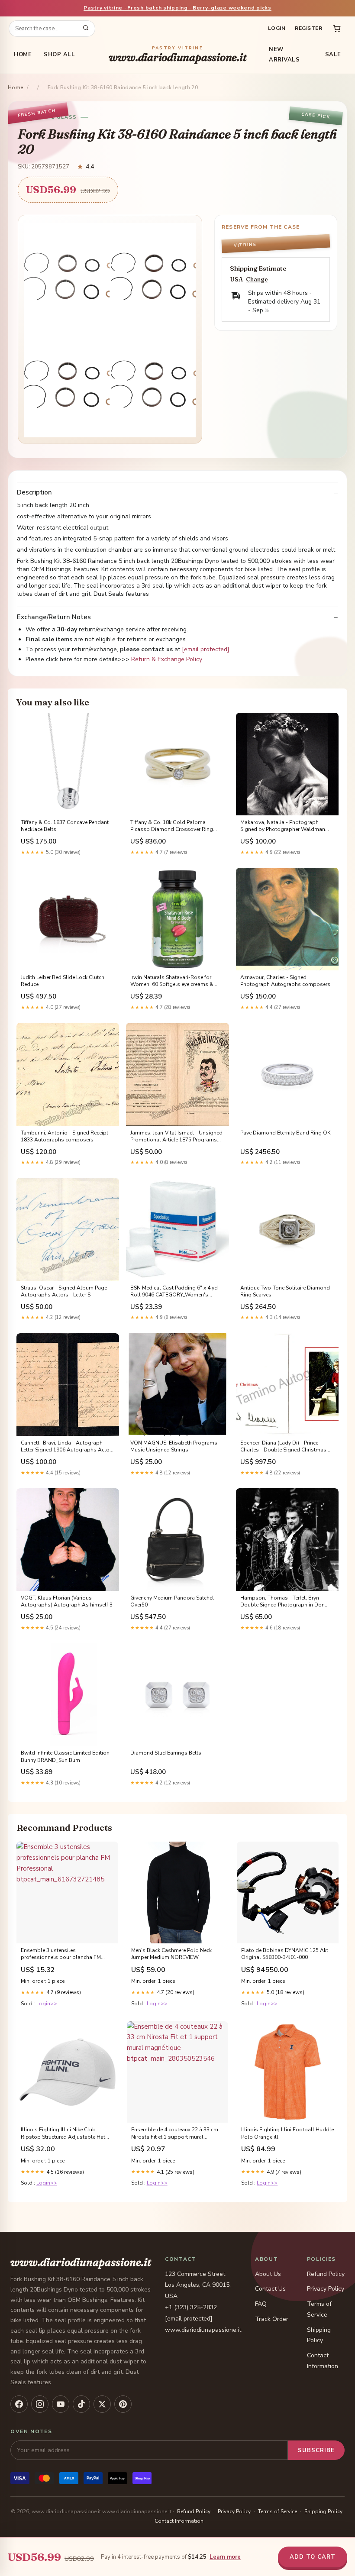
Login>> (47, 2004)
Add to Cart (313, 2557)
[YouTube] (61, 2404)
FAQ (261, 2304)
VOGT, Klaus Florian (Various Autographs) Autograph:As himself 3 (67, 1601)
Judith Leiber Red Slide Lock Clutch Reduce (63, 981)
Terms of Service (278, 2511)
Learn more (225, 2557)
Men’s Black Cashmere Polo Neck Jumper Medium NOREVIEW (171, 1954)
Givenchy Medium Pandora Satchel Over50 (172, 1601)
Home (23, 55)
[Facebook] (19, 2404)
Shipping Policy (323, 2511)
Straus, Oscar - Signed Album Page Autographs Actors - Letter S (64, 1291)
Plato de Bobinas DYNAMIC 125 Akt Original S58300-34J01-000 (285, 1954)
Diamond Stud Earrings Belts (166, 1753)
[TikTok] (81, 2404)
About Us (268, 2274)
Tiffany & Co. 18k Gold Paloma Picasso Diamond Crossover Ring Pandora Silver (172, 826)
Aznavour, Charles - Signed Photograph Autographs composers (285, 981)
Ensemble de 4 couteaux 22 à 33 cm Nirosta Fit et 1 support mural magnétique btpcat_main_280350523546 (175, 2133)
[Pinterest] (123, 2404)
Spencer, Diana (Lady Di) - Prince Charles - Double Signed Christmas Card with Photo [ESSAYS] (283, 1447)
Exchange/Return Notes (54, 617)
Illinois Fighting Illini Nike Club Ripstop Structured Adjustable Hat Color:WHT (63, 2133)
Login (277, 28)
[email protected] (206, 649)
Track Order (272, 2319)
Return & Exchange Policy (167, 659)
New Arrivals (284, 55)
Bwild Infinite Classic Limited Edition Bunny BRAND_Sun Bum (65, 1756)
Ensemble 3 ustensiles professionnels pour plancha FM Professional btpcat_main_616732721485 (61, 1954)
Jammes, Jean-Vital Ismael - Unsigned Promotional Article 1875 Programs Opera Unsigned (176, 1137)
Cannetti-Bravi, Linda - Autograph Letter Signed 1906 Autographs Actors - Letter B (68, 1447)
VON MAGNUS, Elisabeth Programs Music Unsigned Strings (174, 1446)
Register (308, 28)
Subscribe (316, 2450)
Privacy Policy (326, 2289)
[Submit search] (86, 29)
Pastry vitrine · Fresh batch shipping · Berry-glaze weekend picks (177, 8)
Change (257, 280)
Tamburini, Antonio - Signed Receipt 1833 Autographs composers (65, 1136)
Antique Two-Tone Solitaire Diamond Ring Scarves (285, 1291)
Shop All (59, 55)
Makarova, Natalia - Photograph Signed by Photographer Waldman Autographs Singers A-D (283, 826)
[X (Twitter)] (102, 2404)
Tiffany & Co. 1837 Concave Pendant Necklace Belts (65, 826)
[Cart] (337, 29)
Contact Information (179, 2521)
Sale (333, 55)
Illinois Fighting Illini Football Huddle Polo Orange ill (287, 2133)
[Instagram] (40, 2404)
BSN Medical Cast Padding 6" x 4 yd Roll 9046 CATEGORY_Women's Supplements (174, 1292)
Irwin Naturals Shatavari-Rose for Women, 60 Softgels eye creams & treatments (172, 981)
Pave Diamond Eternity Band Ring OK (285, 1133)
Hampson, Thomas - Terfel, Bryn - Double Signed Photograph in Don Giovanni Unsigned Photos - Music (283, 1602)
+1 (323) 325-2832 (191, 2307)
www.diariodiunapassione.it (178, 55)
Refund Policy (326, 2274)
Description (34, 493)
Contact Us (270, 2289)
